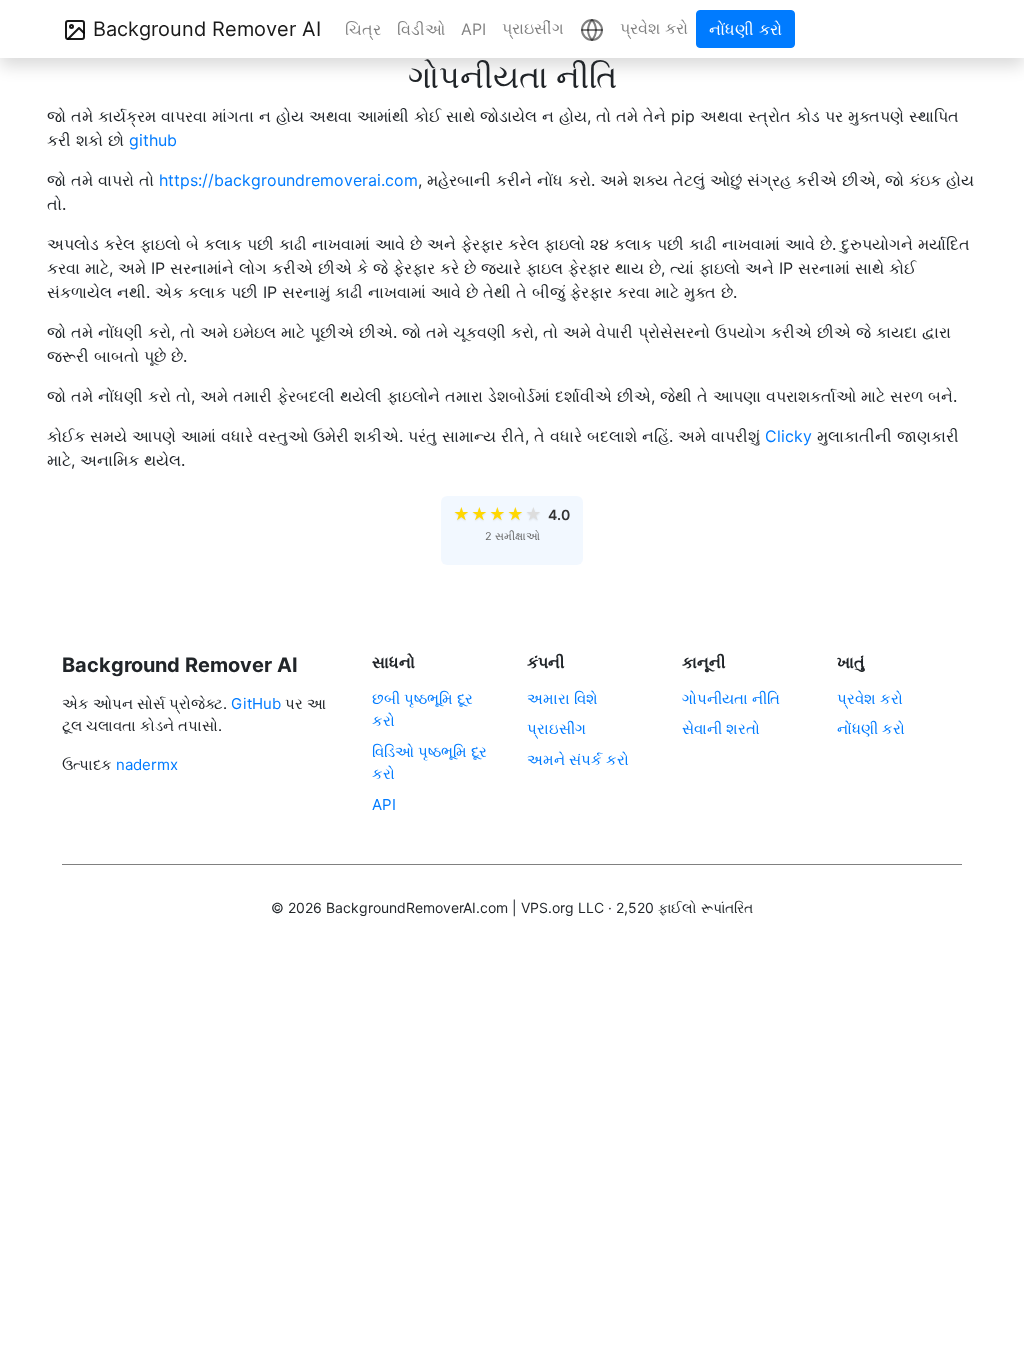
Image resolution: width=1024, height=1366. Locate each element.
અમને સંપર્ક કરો (578, 759)
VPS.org (547, 907)
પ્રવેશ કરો (654, 28)
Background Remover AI (204, 29)
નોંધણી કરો (745, 29)
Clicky (788, 436)
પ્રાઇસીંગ (533, 28)
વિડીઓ (421, 29)
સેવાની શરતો (721, 728)
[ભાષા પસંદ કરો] (592, 29)
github (153, 140)
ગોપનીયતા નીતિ (731, 698)
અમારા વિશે (562, 698)
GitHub (256, 703)
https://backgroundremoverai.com (288, 180)
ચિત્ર (363, 29)
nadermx (147, 764)
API (473, 29)
